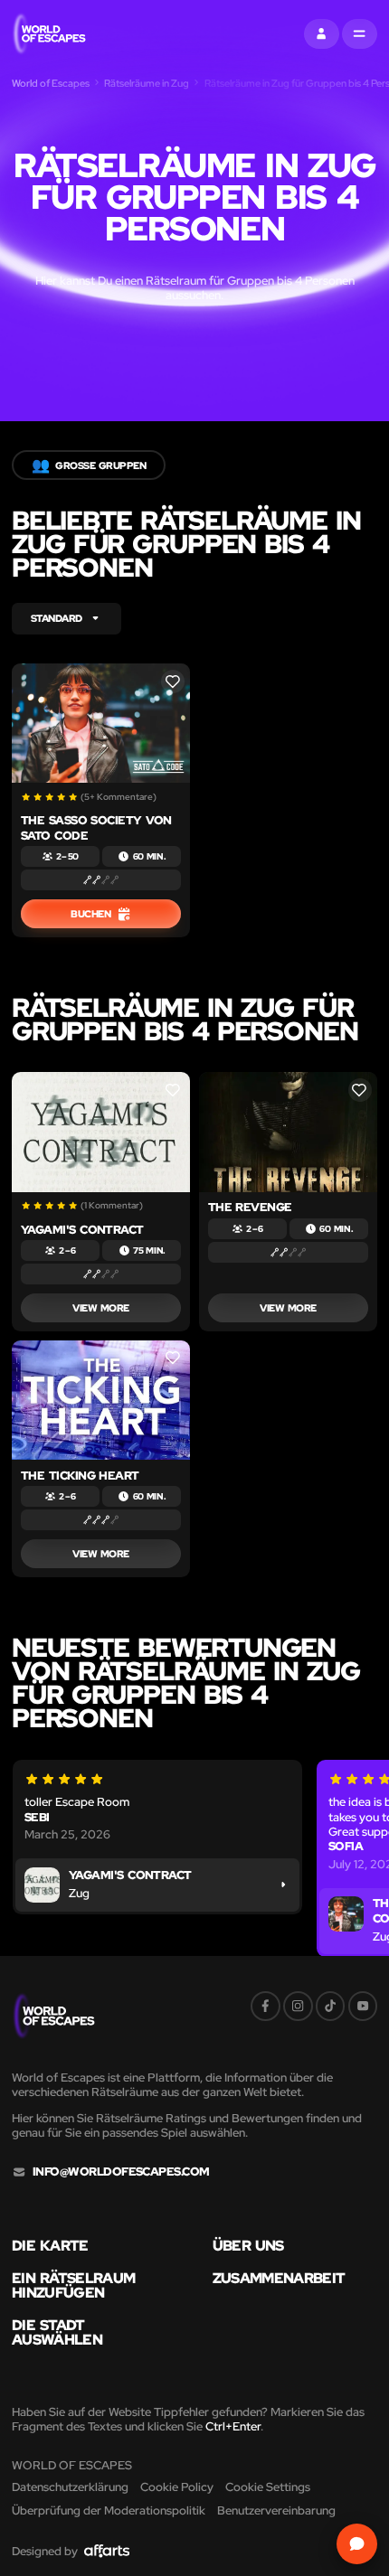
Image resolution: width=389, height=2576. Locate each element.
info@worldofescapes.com (121, 2172)
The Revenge (250, 1207)
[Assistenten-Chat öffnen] (357, 2544)
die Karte (50, 2245)
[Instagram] (298, 2006)
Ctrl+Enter (233, 2426)
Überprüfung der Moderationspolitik (109, 2510)
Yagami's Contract (82, 1230)
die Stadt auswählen (57, 2332)
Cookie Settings (268, 2487)
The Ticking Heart (80, 1476)
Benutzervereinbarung (276, 2510)
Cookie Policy (177, 2487)
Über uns (248, 2245)
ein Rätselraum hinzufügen (73, 2285)
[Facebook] (266, 2006)
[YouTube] (363, 2006)
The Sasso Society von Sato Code (96, 827)
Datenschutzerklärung (70, 2487)
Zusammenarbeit (279, 2278)
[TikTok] (331, 2006)
